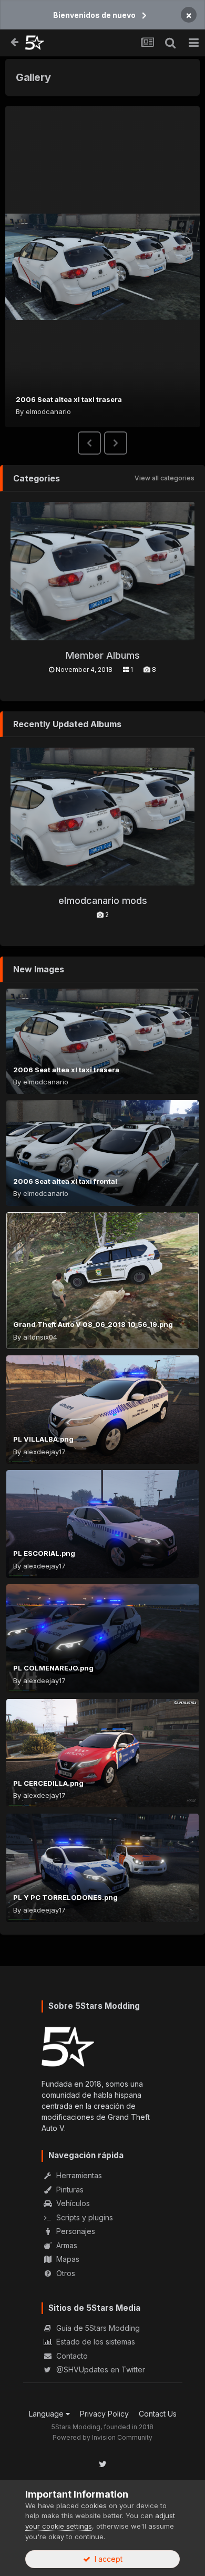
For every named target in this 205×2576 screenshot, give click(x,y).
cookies (94, 2505)
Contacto (71, 2356)
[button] (89, 443)
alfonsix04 (40, 1337)
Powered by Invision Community (102, 2437)
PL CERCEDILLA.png (48, 1783)
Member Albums (103, 655)
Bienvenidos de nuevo (94, 15)
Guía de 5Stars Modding (97, 2328)
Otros (65, 2273)
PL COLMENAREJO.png (53, 1668)
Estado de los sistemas (95, 2342)
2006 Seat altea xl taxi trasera (69, 399)
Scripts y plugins (84, 2217)
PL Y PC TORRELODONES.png (65, 1897)
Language (47, 2414)
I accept (106, 2559)
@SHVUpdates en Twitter (100, 2369)
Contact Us (158, 2414)
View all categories (165, 478)
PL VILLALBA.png (43, 1439)
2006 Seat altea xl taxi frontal (65, 1181)
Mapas (67, 2259)
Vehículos (72, 2203)
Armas (66, 2245)
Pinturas (69, 2190)
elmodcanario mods (103, 900)
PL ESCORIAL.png (44, 1553)
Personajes (75, 2231)
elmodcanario (48, 411)
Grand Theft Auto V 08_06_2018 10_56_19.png (93, 1324)
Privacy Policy (104, 2414)
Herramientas (78, 2175)
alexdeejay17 (44, 1452)
